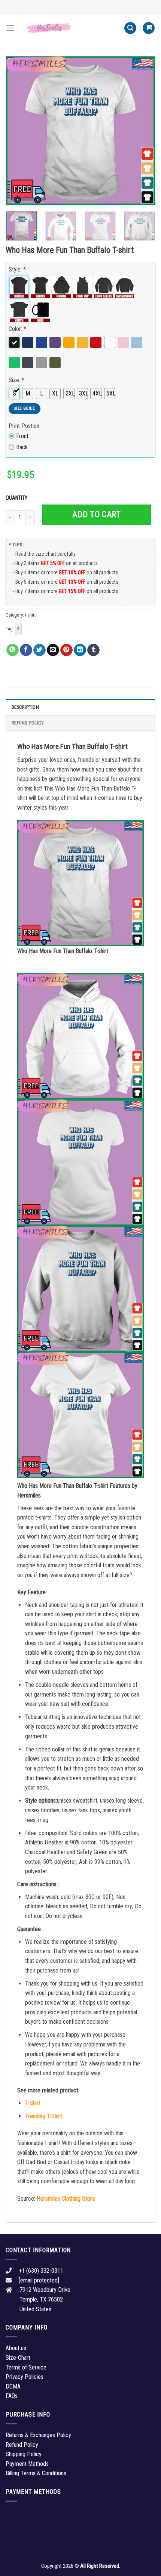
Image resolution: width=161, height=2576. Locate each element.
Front (22, 436)
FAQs (12, 2396)
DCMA (13, 2386)
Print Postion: (25, 426)
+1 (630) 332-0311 (41, 2271)
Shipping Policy (24, 2454)
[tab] (80, 707)
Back (22, 447)
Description (25, 707)
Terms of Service (26, 2367)
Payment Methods (27, 2464)
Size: (16, 380)
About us (16, 2348)
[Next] (143, 131)
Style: (17, 269)
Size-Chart (18, 2358)
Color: (17, 329)
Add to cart (96, 514)
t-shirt (30, 615)
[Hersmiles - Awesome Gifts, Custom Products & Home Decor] (69, 28)
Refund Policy (28, 723)
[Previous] (18, 131)
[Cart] (149, 28)
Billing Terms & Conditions (36, 2473)
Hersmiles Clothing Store (66, 2199)
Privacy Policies (25, 2377)
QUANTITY (18, 498)
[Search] (130, 28)
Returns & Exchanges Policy (38, 2435)
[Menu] (10, 28)
